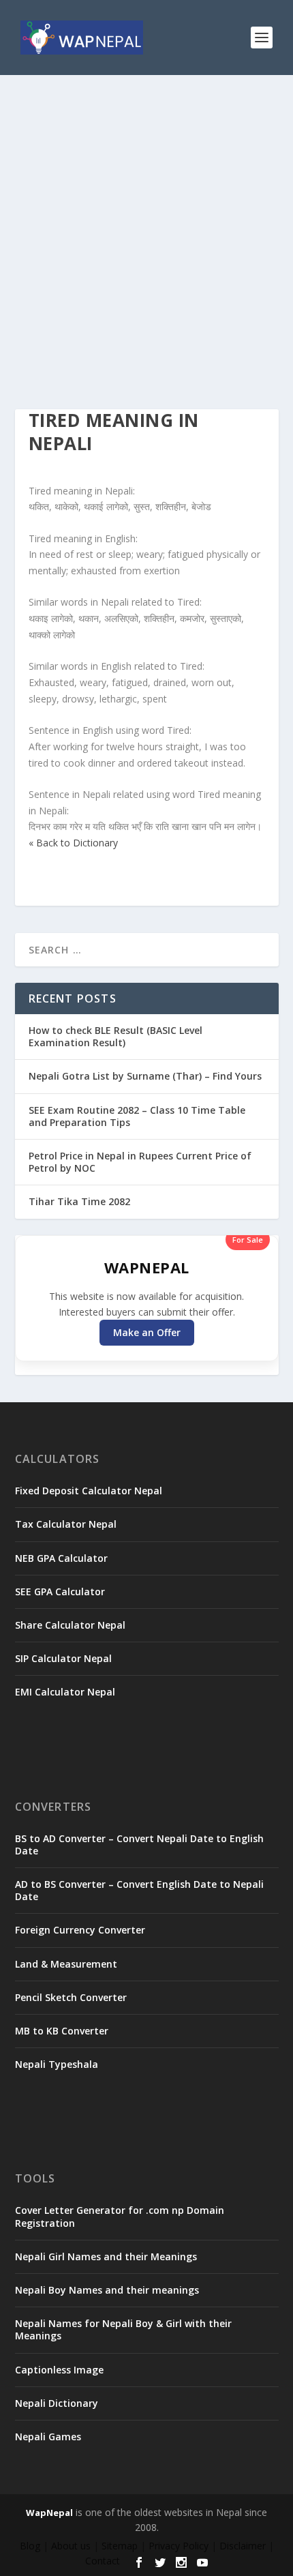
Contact (103, 2561)
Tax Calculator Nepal (66, 1524)
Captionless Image (59, 2370)
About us (71, 2546)
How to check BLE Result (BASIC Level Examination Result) (115, 1036)
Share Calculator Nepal (70, 1625)
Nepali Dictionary (57, 2403)
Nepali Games (48, 2437)
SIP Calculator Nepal (63, 1658)
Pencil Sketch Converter (71, 1997)
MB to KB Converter (62, 2031)
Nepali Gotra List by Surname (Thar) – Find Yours (145, 1076)
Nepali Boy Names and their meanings (107, 2290)
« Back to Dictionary (73, 843)
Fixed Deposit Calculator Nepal (89, 1491)
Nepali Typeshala (57, 2064)
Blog (30, 2546)
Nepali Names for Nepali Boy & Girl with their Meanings (123, 2329)
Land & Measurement (66, 1964)
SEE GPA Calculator (60, 1592)
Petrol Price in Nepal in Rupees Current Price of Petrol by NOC (140, 1162)
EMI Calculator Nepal (65, 1692)
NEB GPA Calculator (61, 1558)
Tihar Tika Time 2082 (79, 1201)
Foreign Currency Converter (80, 1930)
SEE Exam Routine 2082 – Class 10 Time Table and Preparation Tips (137, 1116)
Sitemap (120, 2546)
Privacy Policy (179, 2546)
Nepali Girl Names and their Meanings (106, 2256)
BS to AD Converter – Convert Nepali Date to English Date (139, 1845)
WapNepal (49, 2513)
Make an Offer (147, 1332)
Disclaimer (243, 2546)
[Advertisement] (146, 228)
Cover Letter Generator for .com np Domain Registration (120, 2216)
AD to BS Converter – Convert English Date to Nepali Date (139, 1890)
